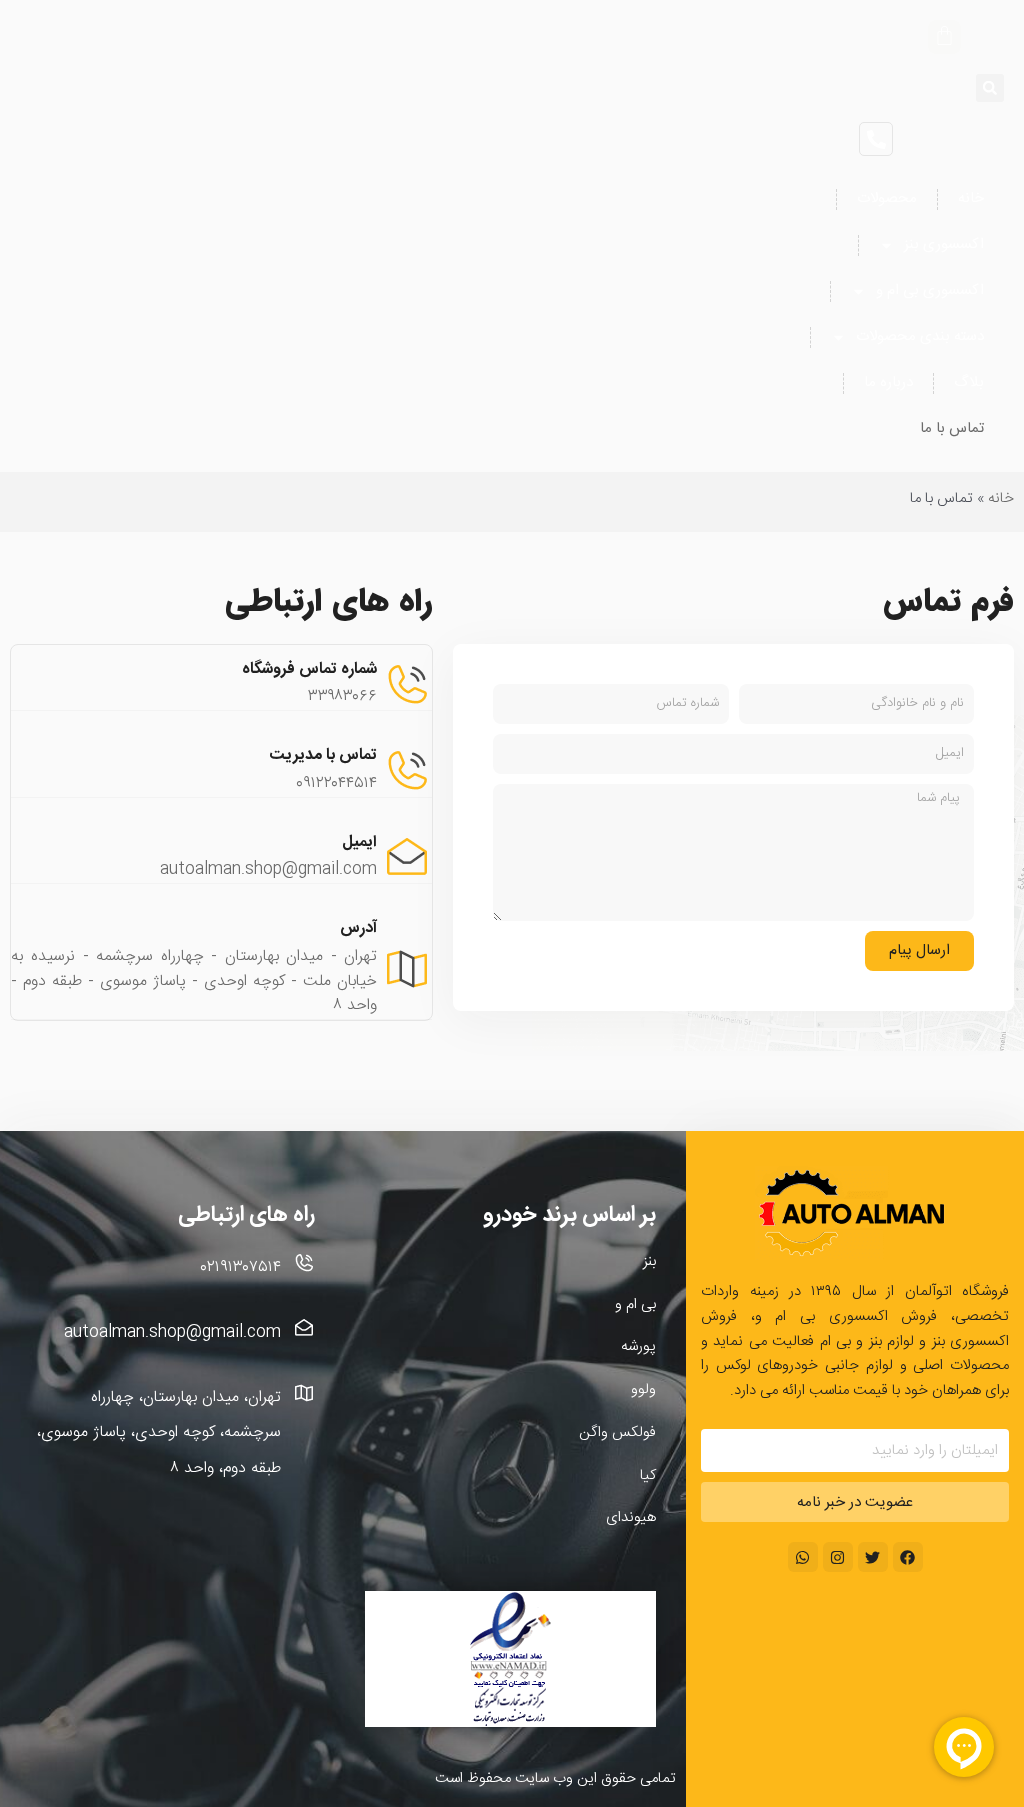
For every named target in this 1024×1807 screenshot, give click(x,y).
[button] (990, 88)
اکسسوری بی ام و (930, 290)
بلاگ (969, 382)
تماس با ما (952, 428)
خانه (971, 198)
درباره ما (888, 382)
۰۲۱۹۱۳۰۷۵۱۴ (241, 1267)
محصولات (887, 198)
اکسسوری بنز (944, 244)
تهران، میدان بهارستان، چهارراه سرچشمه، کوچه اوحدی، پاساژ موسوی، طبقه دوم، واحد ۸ (159, 1432)
